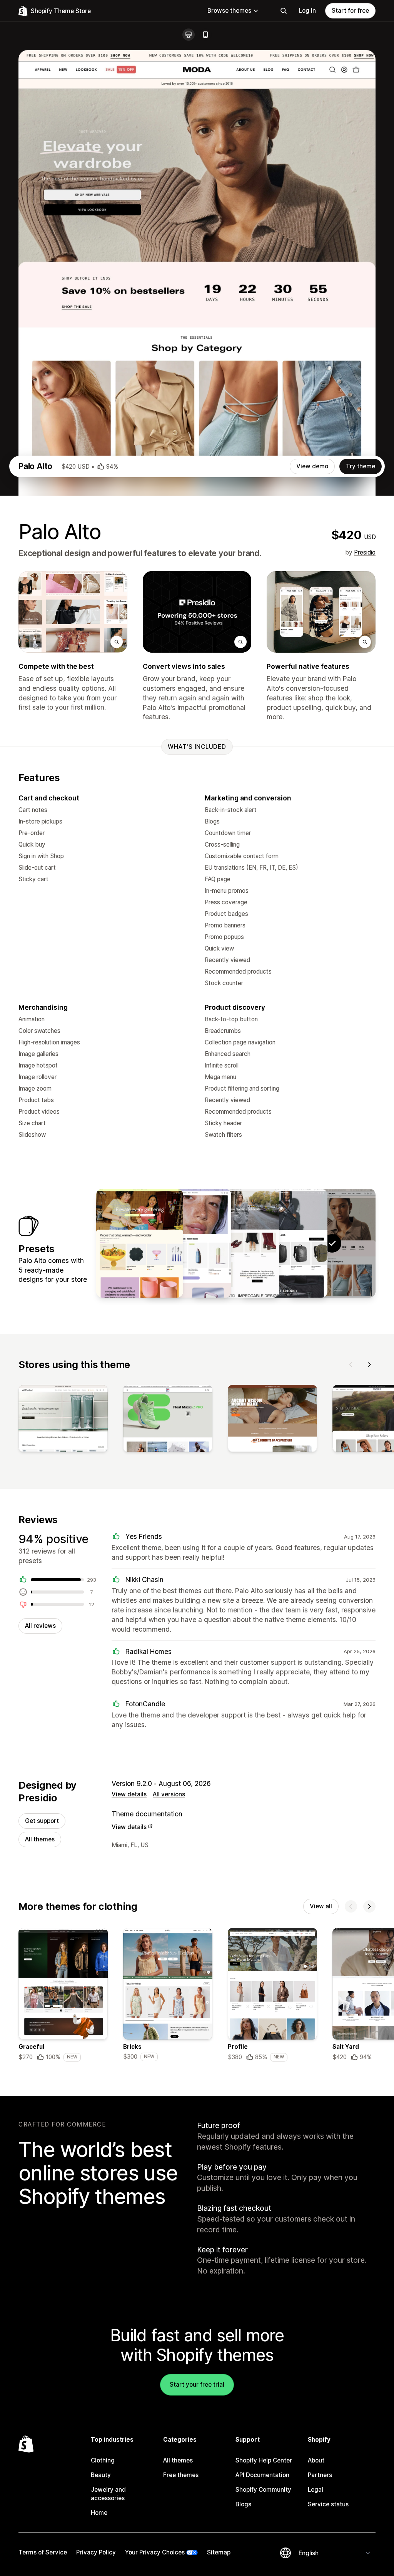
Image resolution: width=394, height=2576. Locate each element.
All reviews (40, 1626)
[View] (63, 1420)
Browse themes (229, 11)
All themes (40, 1839)
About (316, 2460)
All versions (169, 1794)
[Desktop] (189, 35)
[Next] (369, 1365)
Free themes (181, 2475)
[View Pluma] (140, 1243)
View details (129, 1794)
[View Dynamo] (284, 1243)
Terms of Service (43, 2552)
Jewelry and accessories (108, 2494)
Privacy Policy (96, 2552)
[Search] (284, 11)
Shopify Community (263, 2490)
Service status (328, 2504)
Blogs (243, 2504)
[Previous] (351, 1365)
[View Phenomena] (188, 1243)
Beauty (101, 2475)
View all (321, 1906)
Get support (42, 1821)
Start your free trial (197, 2385)
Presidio (365, 552)
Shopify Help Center (264, 2460)
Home (99, 2513)
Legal (316, 2490)
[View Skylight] (236, 1243)
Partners (320, 2475)
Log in (307, 11)
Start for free (350, 11)
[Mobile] (205, 35)
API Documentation (262, 2475)
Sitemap (219, 2552)
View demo (312, 466)
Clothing (103, 2460)
